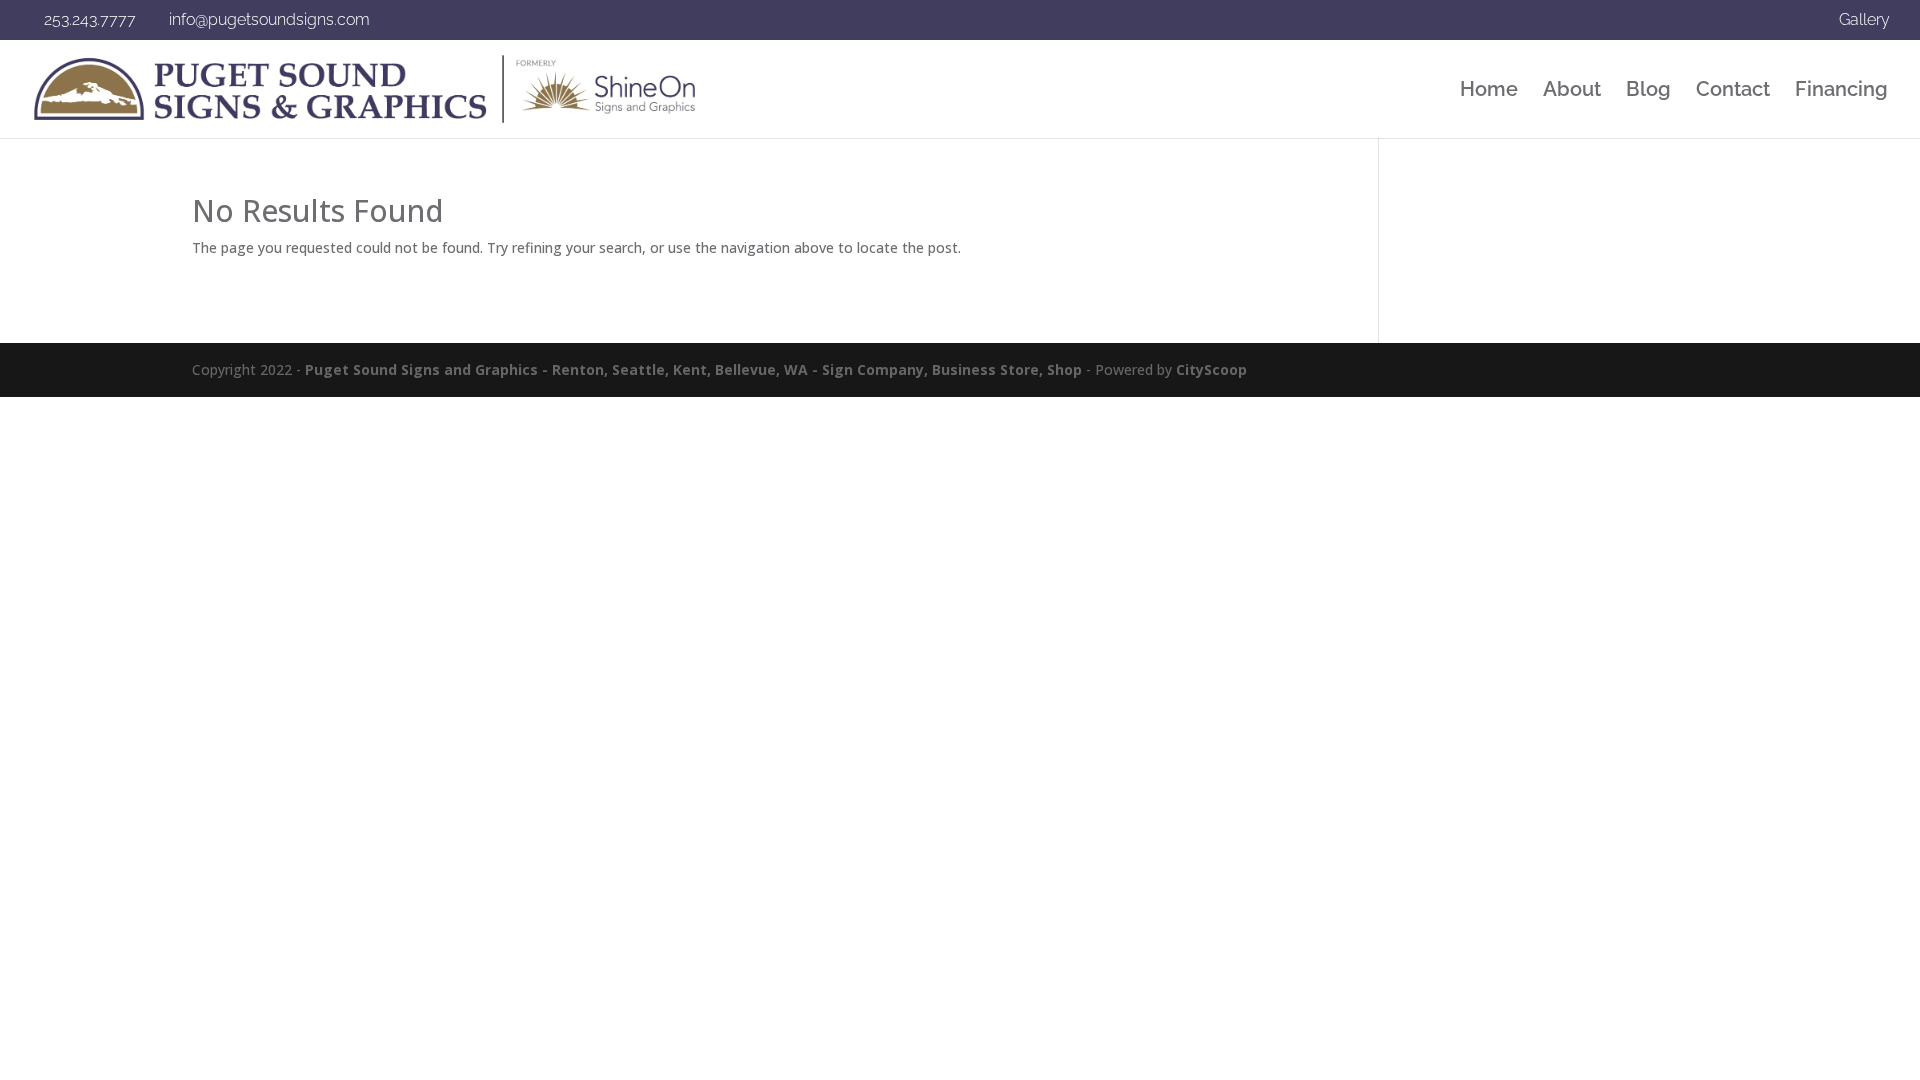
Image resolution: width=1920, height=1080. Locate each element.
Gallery (1864, 20)
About (1572, 91)
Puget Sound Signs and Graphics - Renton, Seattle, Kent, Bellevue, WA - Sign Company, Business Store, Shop (693, 369)
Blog (1648, 91)
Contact (1733, 91)
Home (1489, 91)
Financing (1841, 91)
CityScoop (1211, 369)
